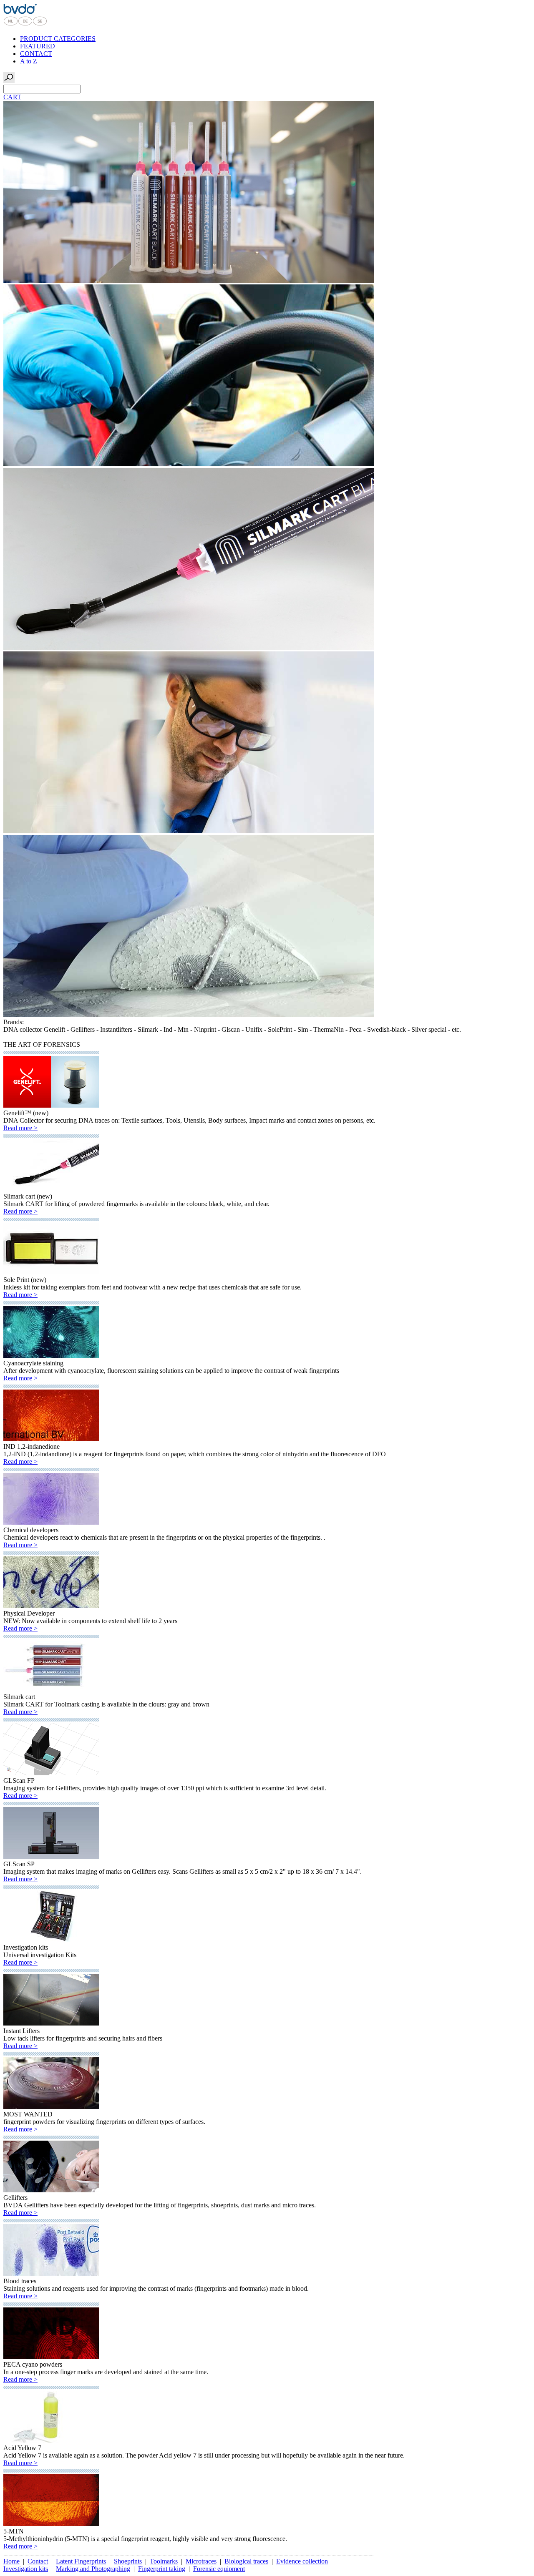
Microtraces (201, 2561)
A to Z (29, 61)
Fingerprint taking (162, 2569)
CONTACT (36, 54)
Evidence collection (302, 2561)
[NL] (11, 24)
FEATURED (38, 46)
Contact (38, 2561)
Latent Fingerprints (81, 2561)
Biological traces (246, 2561)
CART (12, 97)
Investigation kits (26, 2569)
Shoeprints (128, 2561)
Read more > (20, 1128)
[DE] (25, 24)
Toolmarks (164, 2561)
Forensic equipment (219, 2569)
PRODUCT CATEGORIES (58, 39)
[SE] (40, 24)
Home (11, 2561)
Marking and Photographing (93, 2569)
